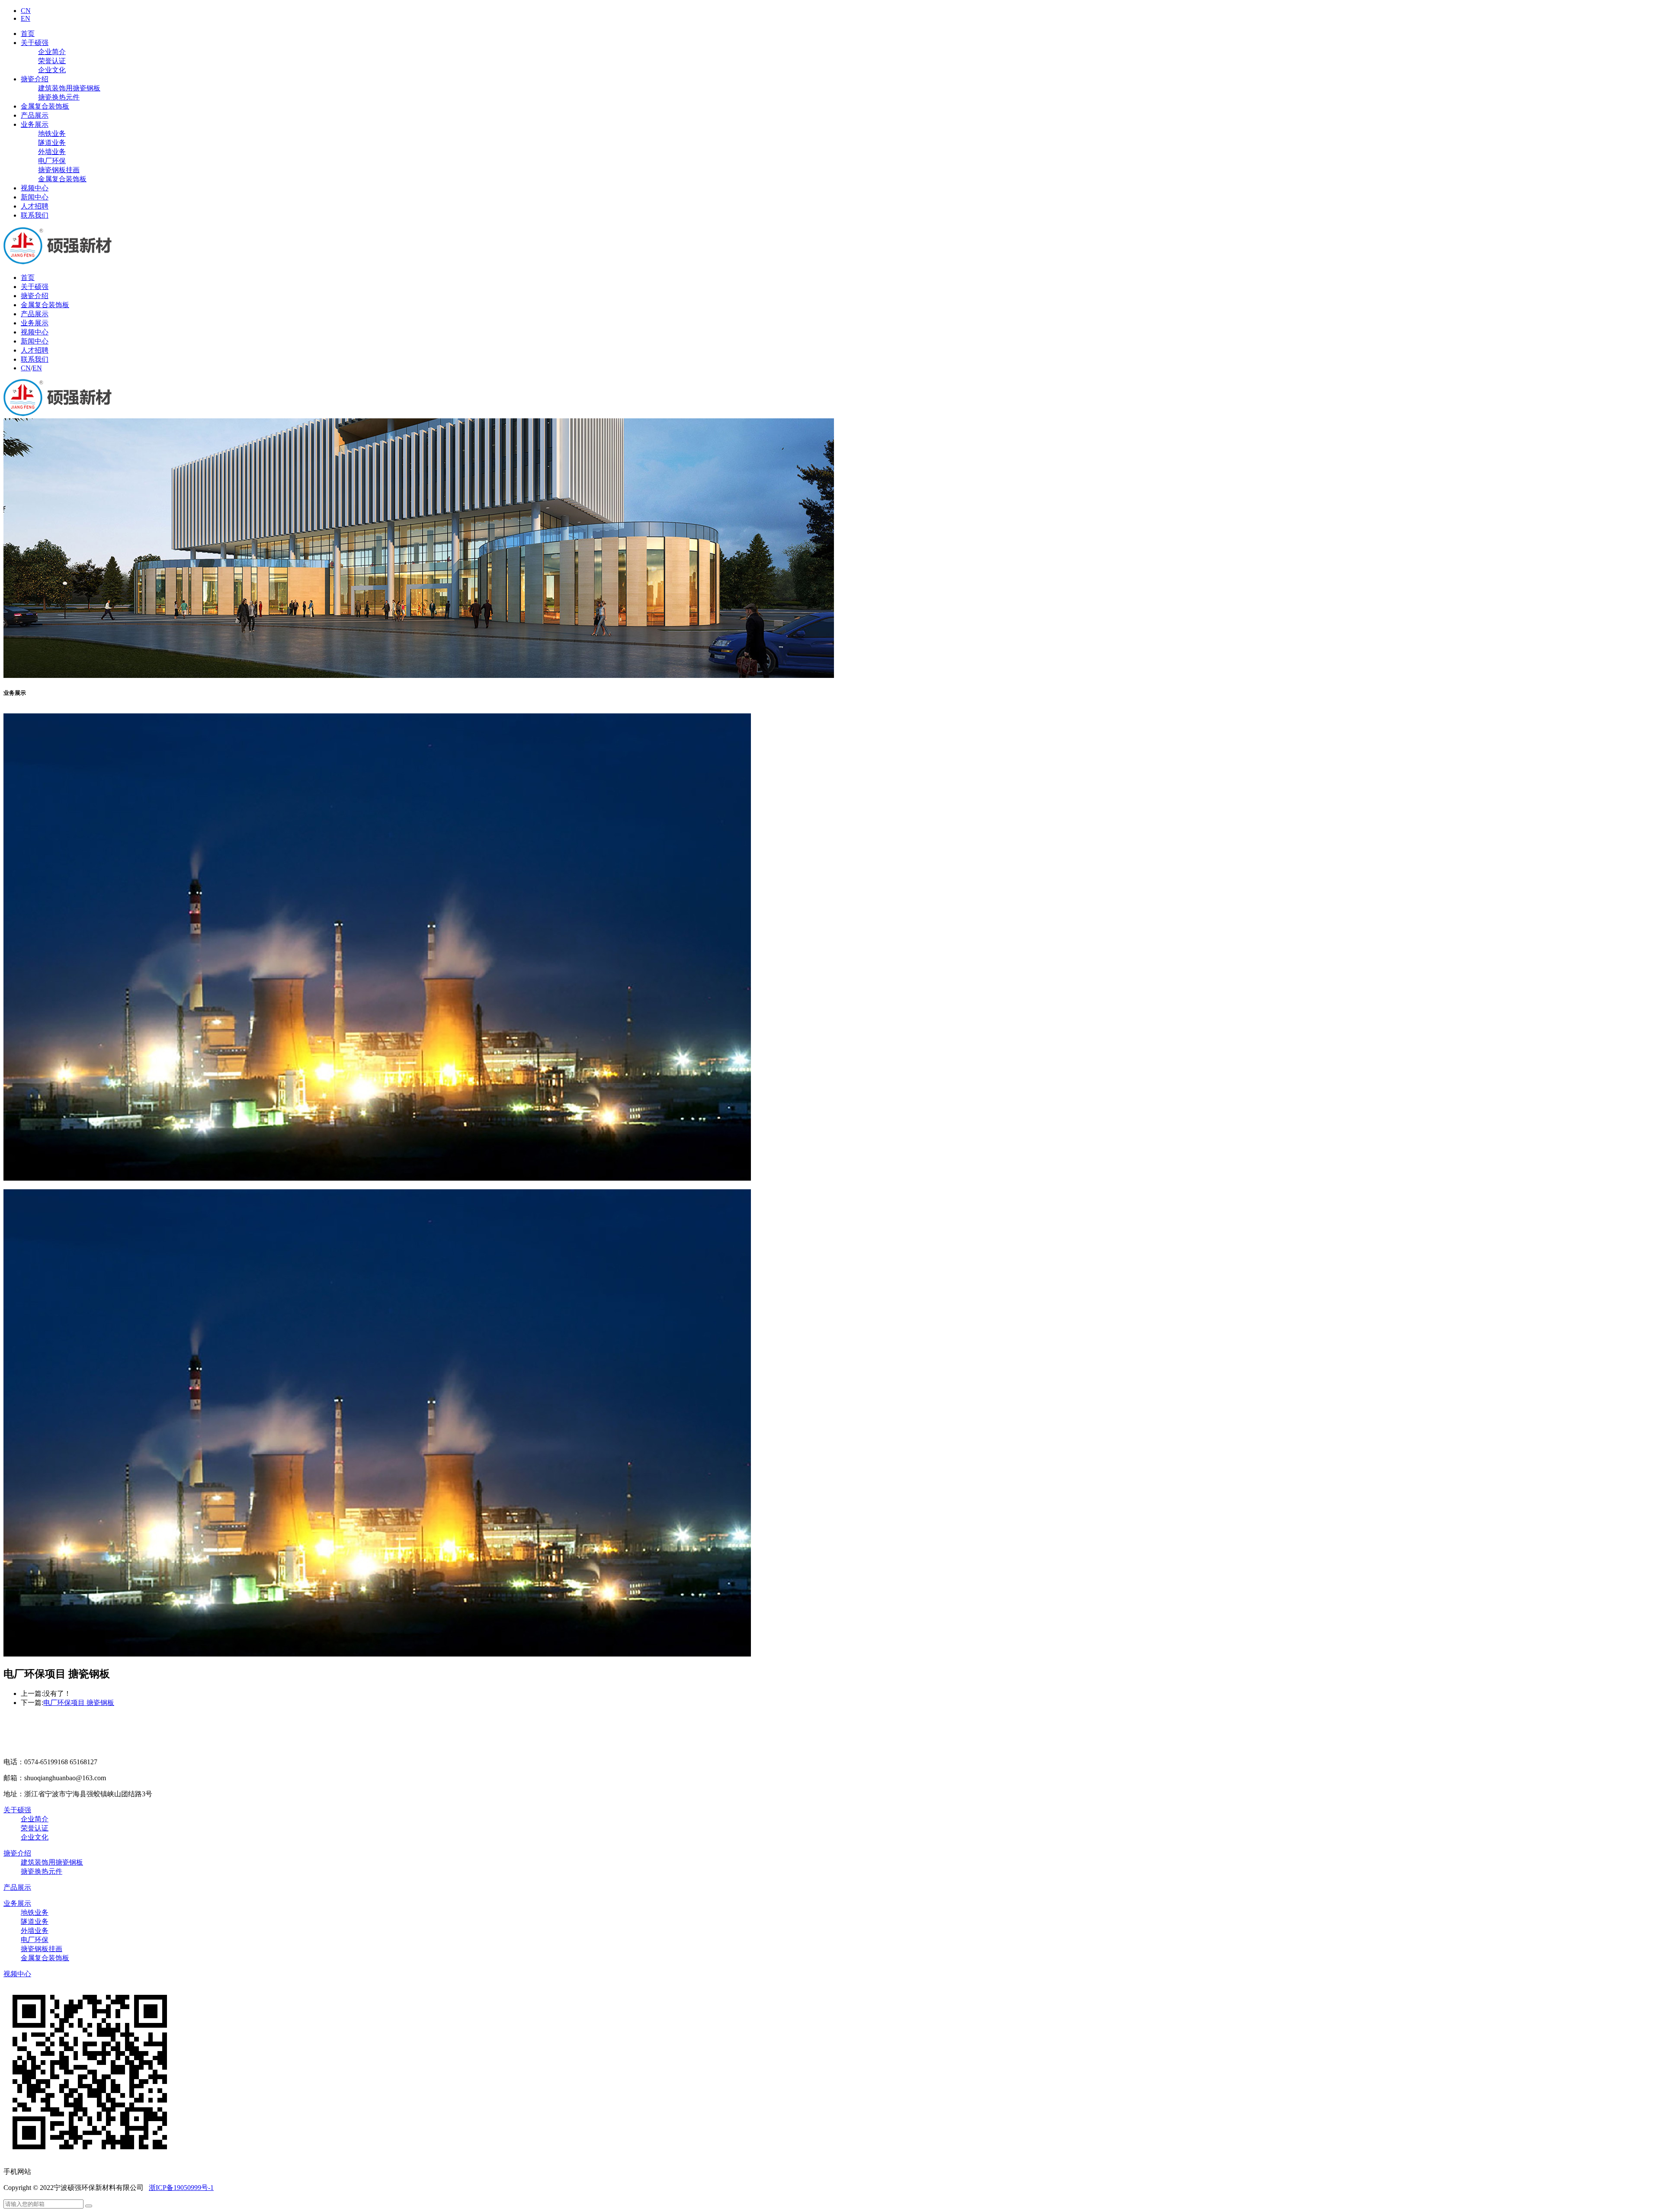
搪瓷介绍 (35, 79)
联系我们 (35, 215)
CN (26, 11)
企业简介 (52, 52)
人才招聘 (35, 206)
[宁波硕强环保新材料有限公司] (60, 262)
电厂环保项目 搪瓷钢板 (79, 1703)
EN (26, 18)
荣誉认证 (52, 61)
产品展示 (35, 115)
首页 (28, 34)
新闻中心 (35, 197)
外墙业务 (52, 152)
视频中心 (35, 188)
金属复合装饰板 (45, 106)
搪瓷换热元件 (59, 97)
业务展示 (35, 124)
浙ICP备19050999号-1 (181, 2188)
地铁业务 (52, 133)
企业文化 (52, 70)
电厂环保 (52, 161)
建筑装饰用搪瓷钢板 (69, 88)
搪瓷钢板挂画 (59, 170)
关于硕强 (35, 43)
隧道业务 (52, 143)
